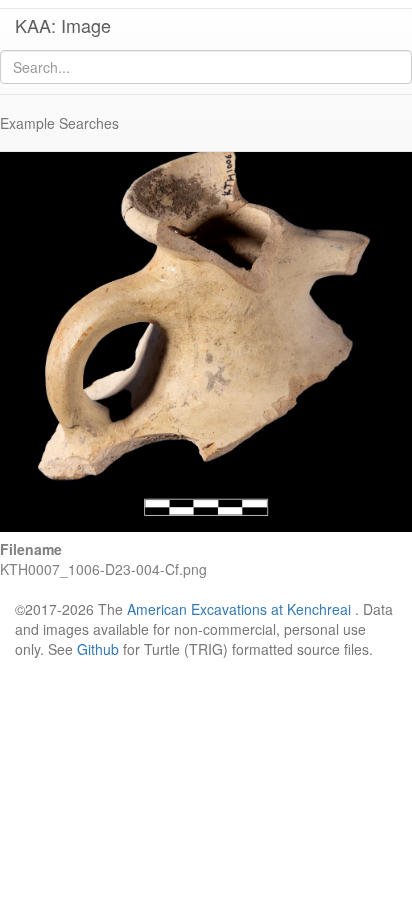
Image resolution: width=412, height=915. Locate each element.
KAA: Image (63, 25)
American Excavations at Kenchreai (239, 609)
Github (98, 649)
